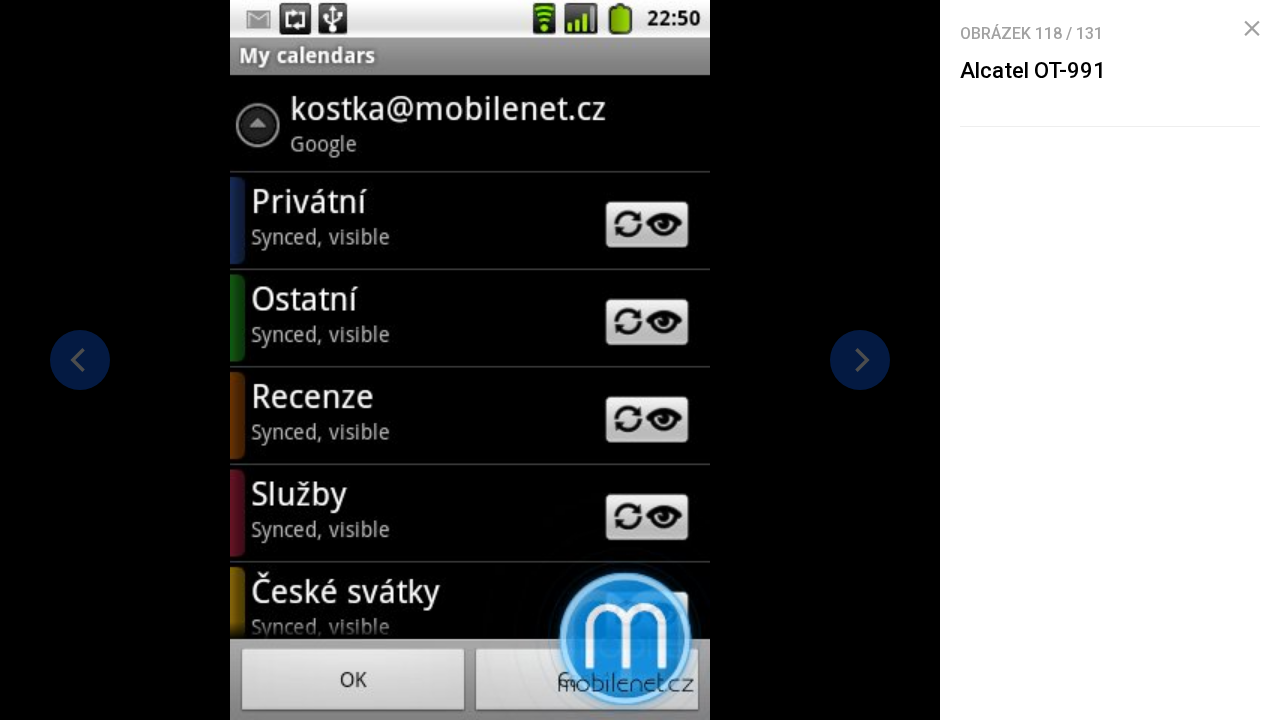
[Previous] (80, 360)
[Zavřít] (1252, 29)
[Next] (860, 360)
